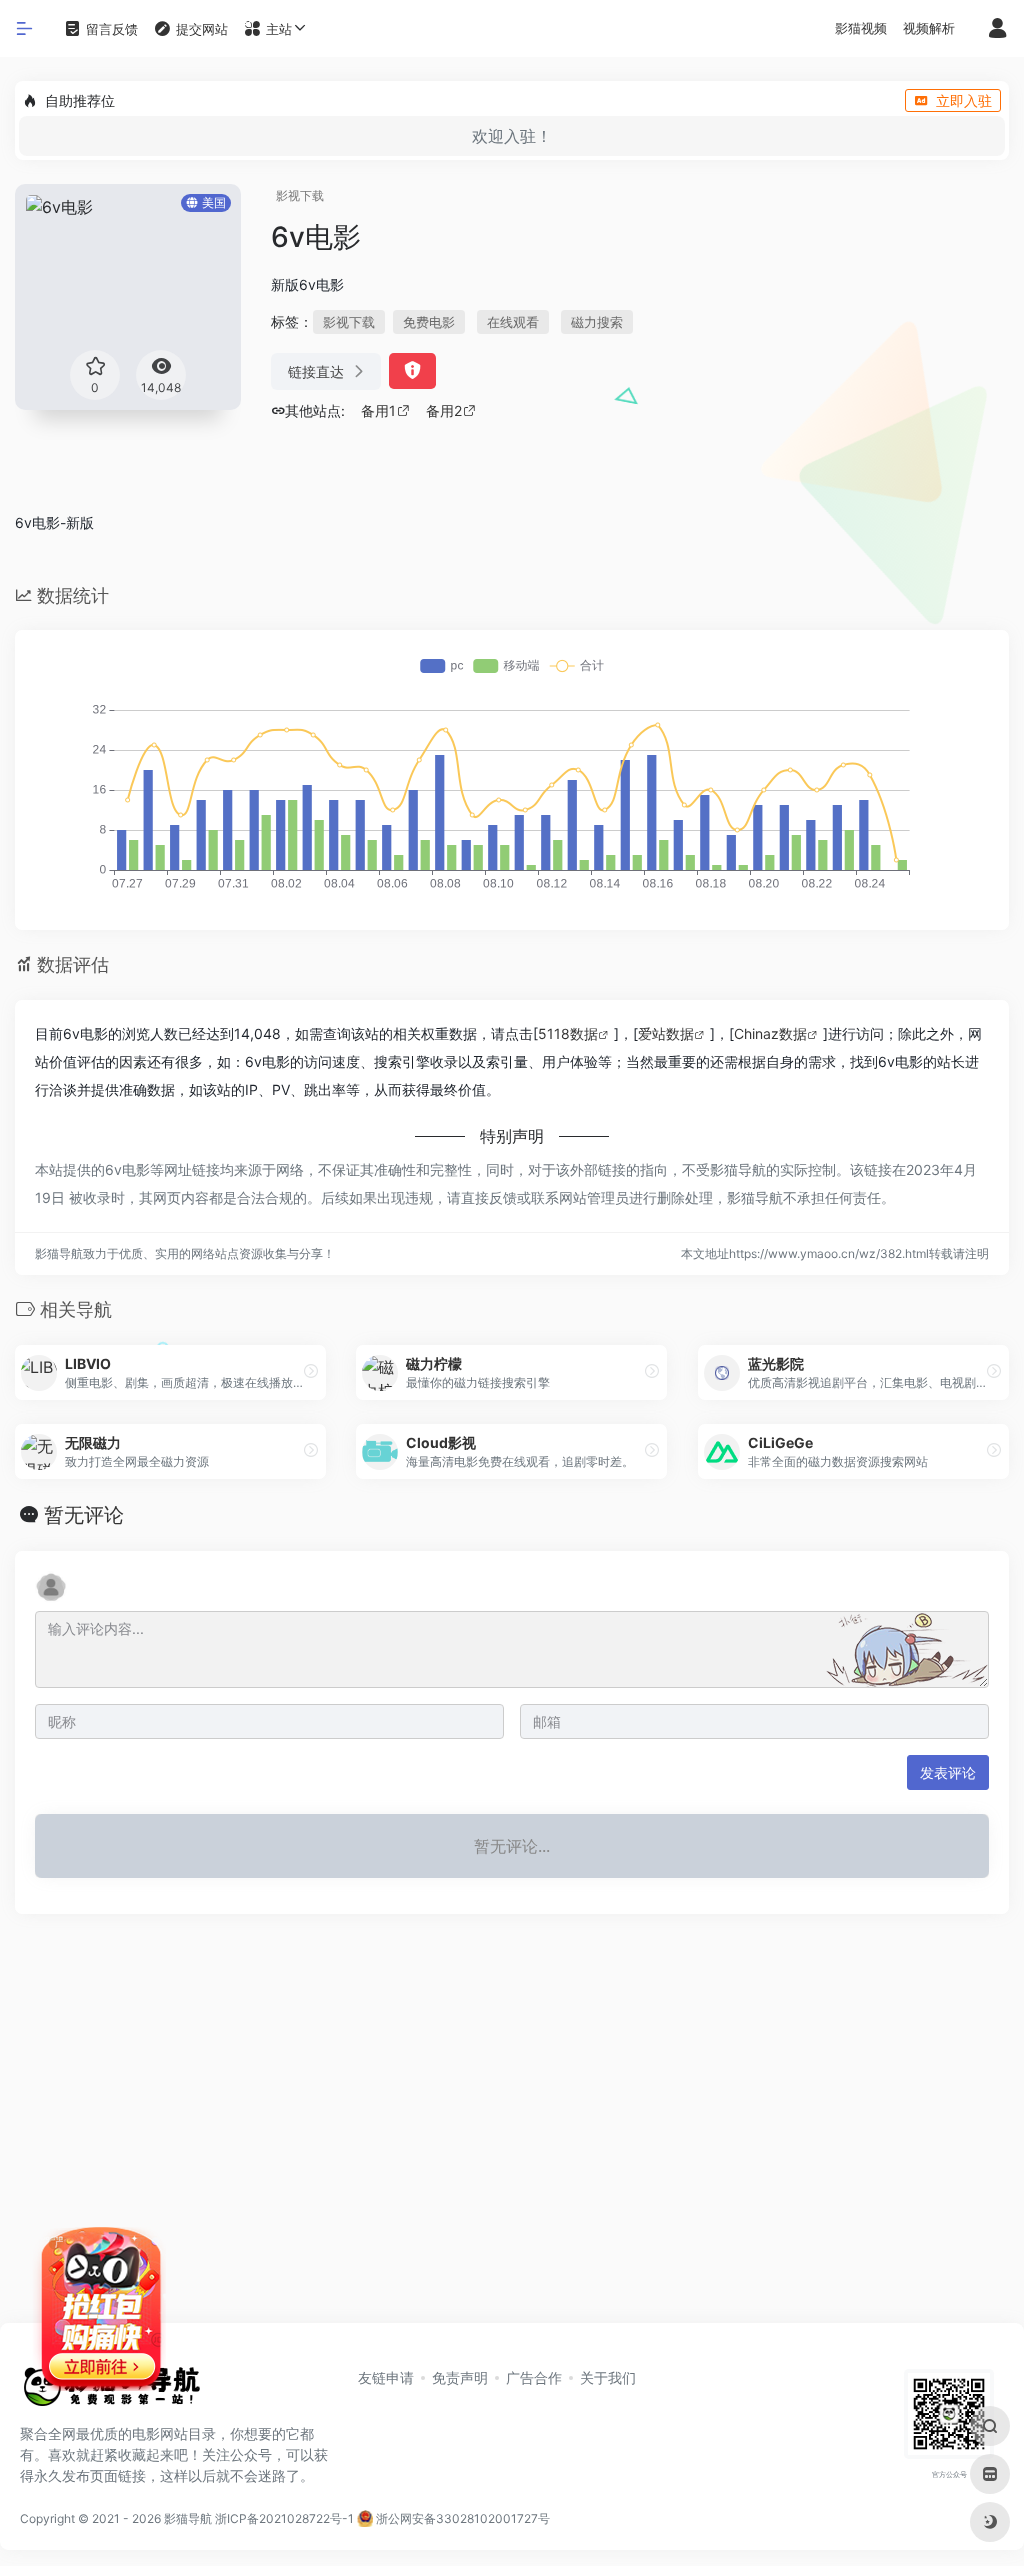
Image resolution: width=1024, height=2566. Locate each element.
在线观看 (513, 322)
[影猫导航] (110, 2393)
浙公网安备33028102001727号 (461, 2518)
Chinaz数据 (770, 1033)
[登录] (997, 29)
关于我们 (608, 2377)
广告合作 (534, 2377)
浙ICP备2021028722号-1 (284, 2518)
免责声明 (460, 2377)
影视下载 (300, 195)
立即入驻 (964, 100)
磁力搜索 (597, 322)
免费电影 (429, 322)
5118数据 (568, 1033)
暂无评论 (84, 1515)
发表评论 (948, 1772)
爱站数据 (666, 1033)
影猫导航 (188, 2518)
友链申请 (386, 2377)
